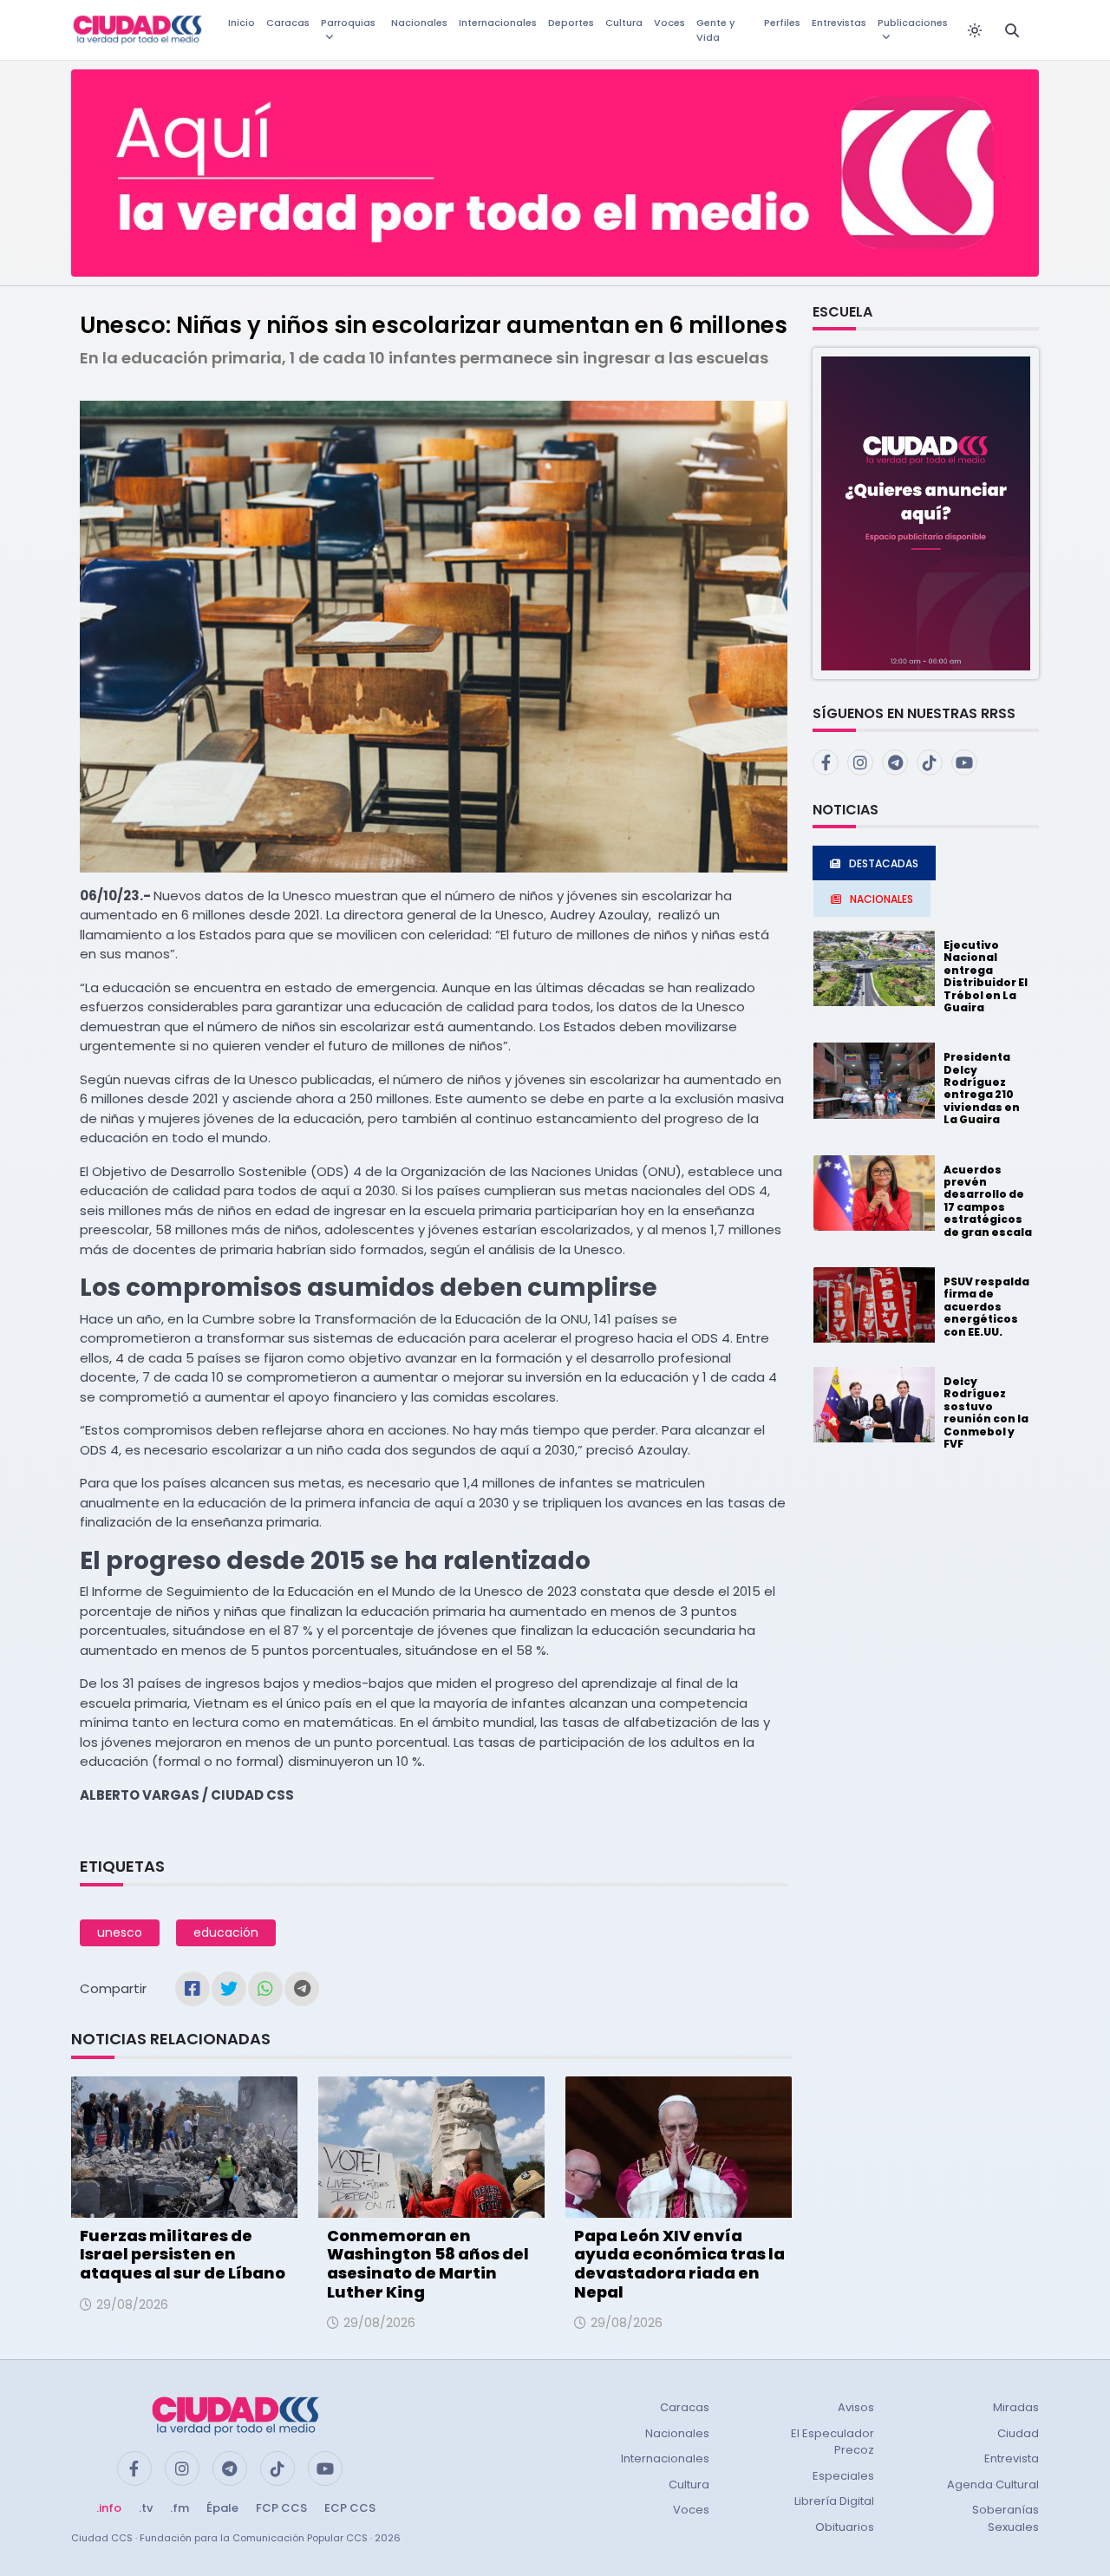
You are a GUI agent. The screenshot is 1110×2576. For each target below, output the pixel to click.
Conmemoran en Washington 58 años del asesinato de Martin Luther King (428, 2264)
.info (109, 2508)
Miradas (1016, 2407)
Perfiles (782, 23)
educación (226, 1932)
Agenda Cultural (993, 2484)
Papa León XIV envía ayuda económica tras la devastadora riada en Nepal (679, 2264)
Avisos (856, 2407)
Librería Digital (834, 2501)
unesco (120, 1932)
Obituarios (845, 2527)
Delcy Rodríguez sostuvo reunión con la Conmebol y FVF (986, 1412)
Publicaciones (913, 23)
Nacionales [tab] (881, 899)
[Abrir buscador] (1012, 30)
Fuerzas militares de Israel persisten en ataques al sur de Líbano (183, 2254)
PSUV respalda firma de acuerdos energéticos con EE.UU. (986, 1307)
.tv (146, 2508)
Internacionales (498, 23)
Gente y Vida (715, 30)
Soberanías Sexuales (1006, 2518)
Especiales (843, 2476)
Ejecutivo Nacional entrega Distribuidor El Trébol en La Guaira (986, 976)
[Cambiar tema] (975, 30)
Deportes (571, 23)
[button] (926, 512)
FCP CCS (281, 2508)
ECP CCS (350, 2508)
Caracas (288, 23)
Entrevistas (839, 23)
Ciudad (1018, 2433)
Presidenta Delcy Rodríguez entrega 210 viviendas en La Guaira (982, 1088)
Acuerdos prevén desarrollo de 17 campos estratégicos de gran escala (988, 1201)
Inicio (242, 23)
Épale (222, 2508)
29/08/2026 (132, 2305)
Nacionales (419, 23)
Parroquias (348, 23)
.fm (180, 2508)
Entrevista (1012, 2458)
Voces (669, 23)
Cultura (624, 23)
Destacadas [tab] (884, 863)
